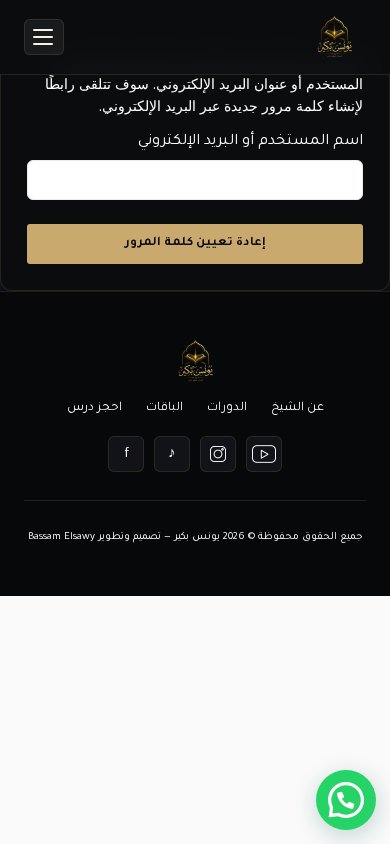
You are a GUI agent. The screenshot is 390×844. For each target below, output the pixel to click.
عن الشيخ (297, 408)
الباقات (164, 408)
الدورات (227, 408)
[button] (346, 800)
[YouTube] (264, 454)
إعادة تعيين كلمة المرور (195, 243)
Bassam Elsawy (61, 537)
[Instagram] (218, 454)
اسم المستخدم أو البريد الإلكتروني (250, 142)
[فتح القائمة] (44, 37)
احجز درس (94, 408)
